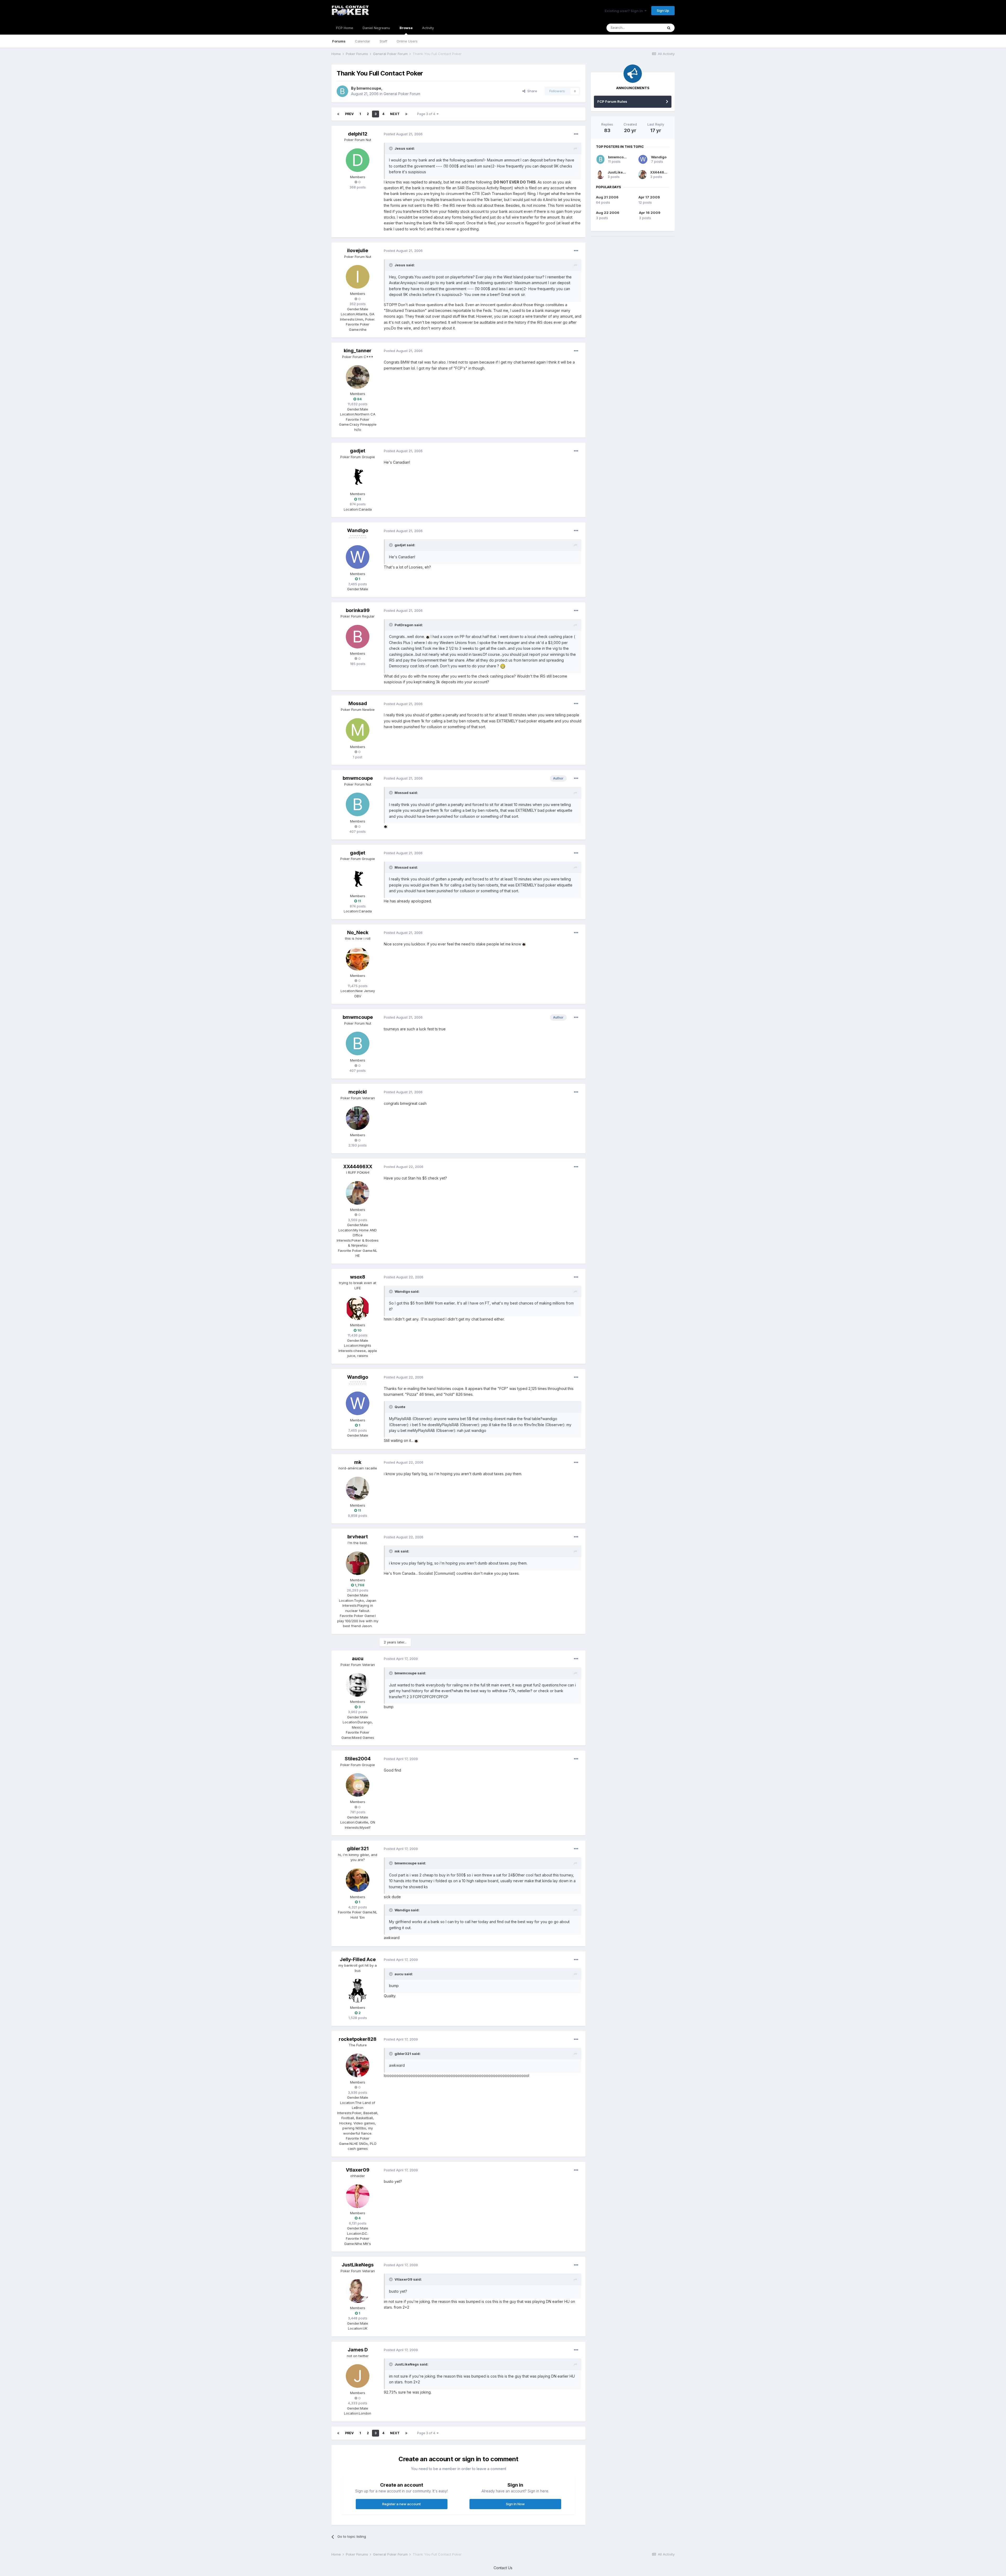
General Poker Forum (402, 94)
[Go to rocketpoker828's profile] (358, 2065)
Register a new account (401, 2504)
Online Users (407, 41)
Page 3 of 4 (427, 114)
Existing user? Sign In (625, 11)
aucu (358, 1658)
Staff (383, 41)
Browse (406, 28)
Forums (339, 41)
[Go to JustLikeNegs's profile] (358, 2291)
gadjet (358, 451)
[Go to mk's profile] (358, 1489)
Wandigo (358, 530)
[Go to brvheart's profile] (358, 1563)
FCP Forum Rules (612, 101)
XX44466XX (358, 1167)
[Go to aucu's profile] (358, 1685)
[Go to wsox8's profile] (358, 1308)
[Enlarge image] (428, 637)
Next (395, 114)
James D (358, 2350)
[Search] (669, 28)
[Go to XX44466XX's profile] (358, 1193)
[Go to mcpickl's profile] (358, 1118)
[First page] (338, 114)
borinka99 (358, 610)
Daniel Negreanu (376, 28)
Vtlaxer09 (358, 2170)
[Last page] (406, 114)
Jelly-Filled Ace (358, 1959)
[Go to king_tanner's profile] (358, 377)
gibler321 (358, 1849)
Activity (428, 28)
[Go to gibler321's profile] (358, 1880)
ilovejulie (358, 250)
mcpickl (358, 1092)
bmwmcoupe (369, 88)
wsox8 (358, 1277)
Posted (403, 134)
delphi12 (358, 134)
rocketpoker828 (358, 2039)
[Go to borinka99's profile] (358, 637)
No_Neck (358, 932)
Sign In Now (515, 2504)
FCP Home (345, 28)
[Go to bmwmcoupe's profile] (342, 91)
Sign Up (663, 10)
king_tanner (358, 351)
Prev (349, 114)
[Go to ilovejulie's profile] (358, 277)
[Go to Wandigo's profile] (358, 557)
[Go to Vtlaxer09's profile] (358, 2196)
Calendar (363, 41)
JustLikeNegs (358, 2265)
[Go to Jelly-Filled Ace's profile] (358, 1991)
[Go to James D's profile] (358, 2376)
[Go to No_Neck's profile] (358, 959)
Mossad (358, 703)
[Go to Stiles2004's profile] (358, 1785)
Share (531, 91)
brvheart (358, 1537)
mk (358, 1462)
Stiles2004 (358, 1759)
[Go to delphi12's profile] (358, 160)
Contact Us (503, 2568)
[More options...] (576, 134)
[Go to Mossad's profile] (358, 730)
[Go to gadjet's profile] (358, 477)
